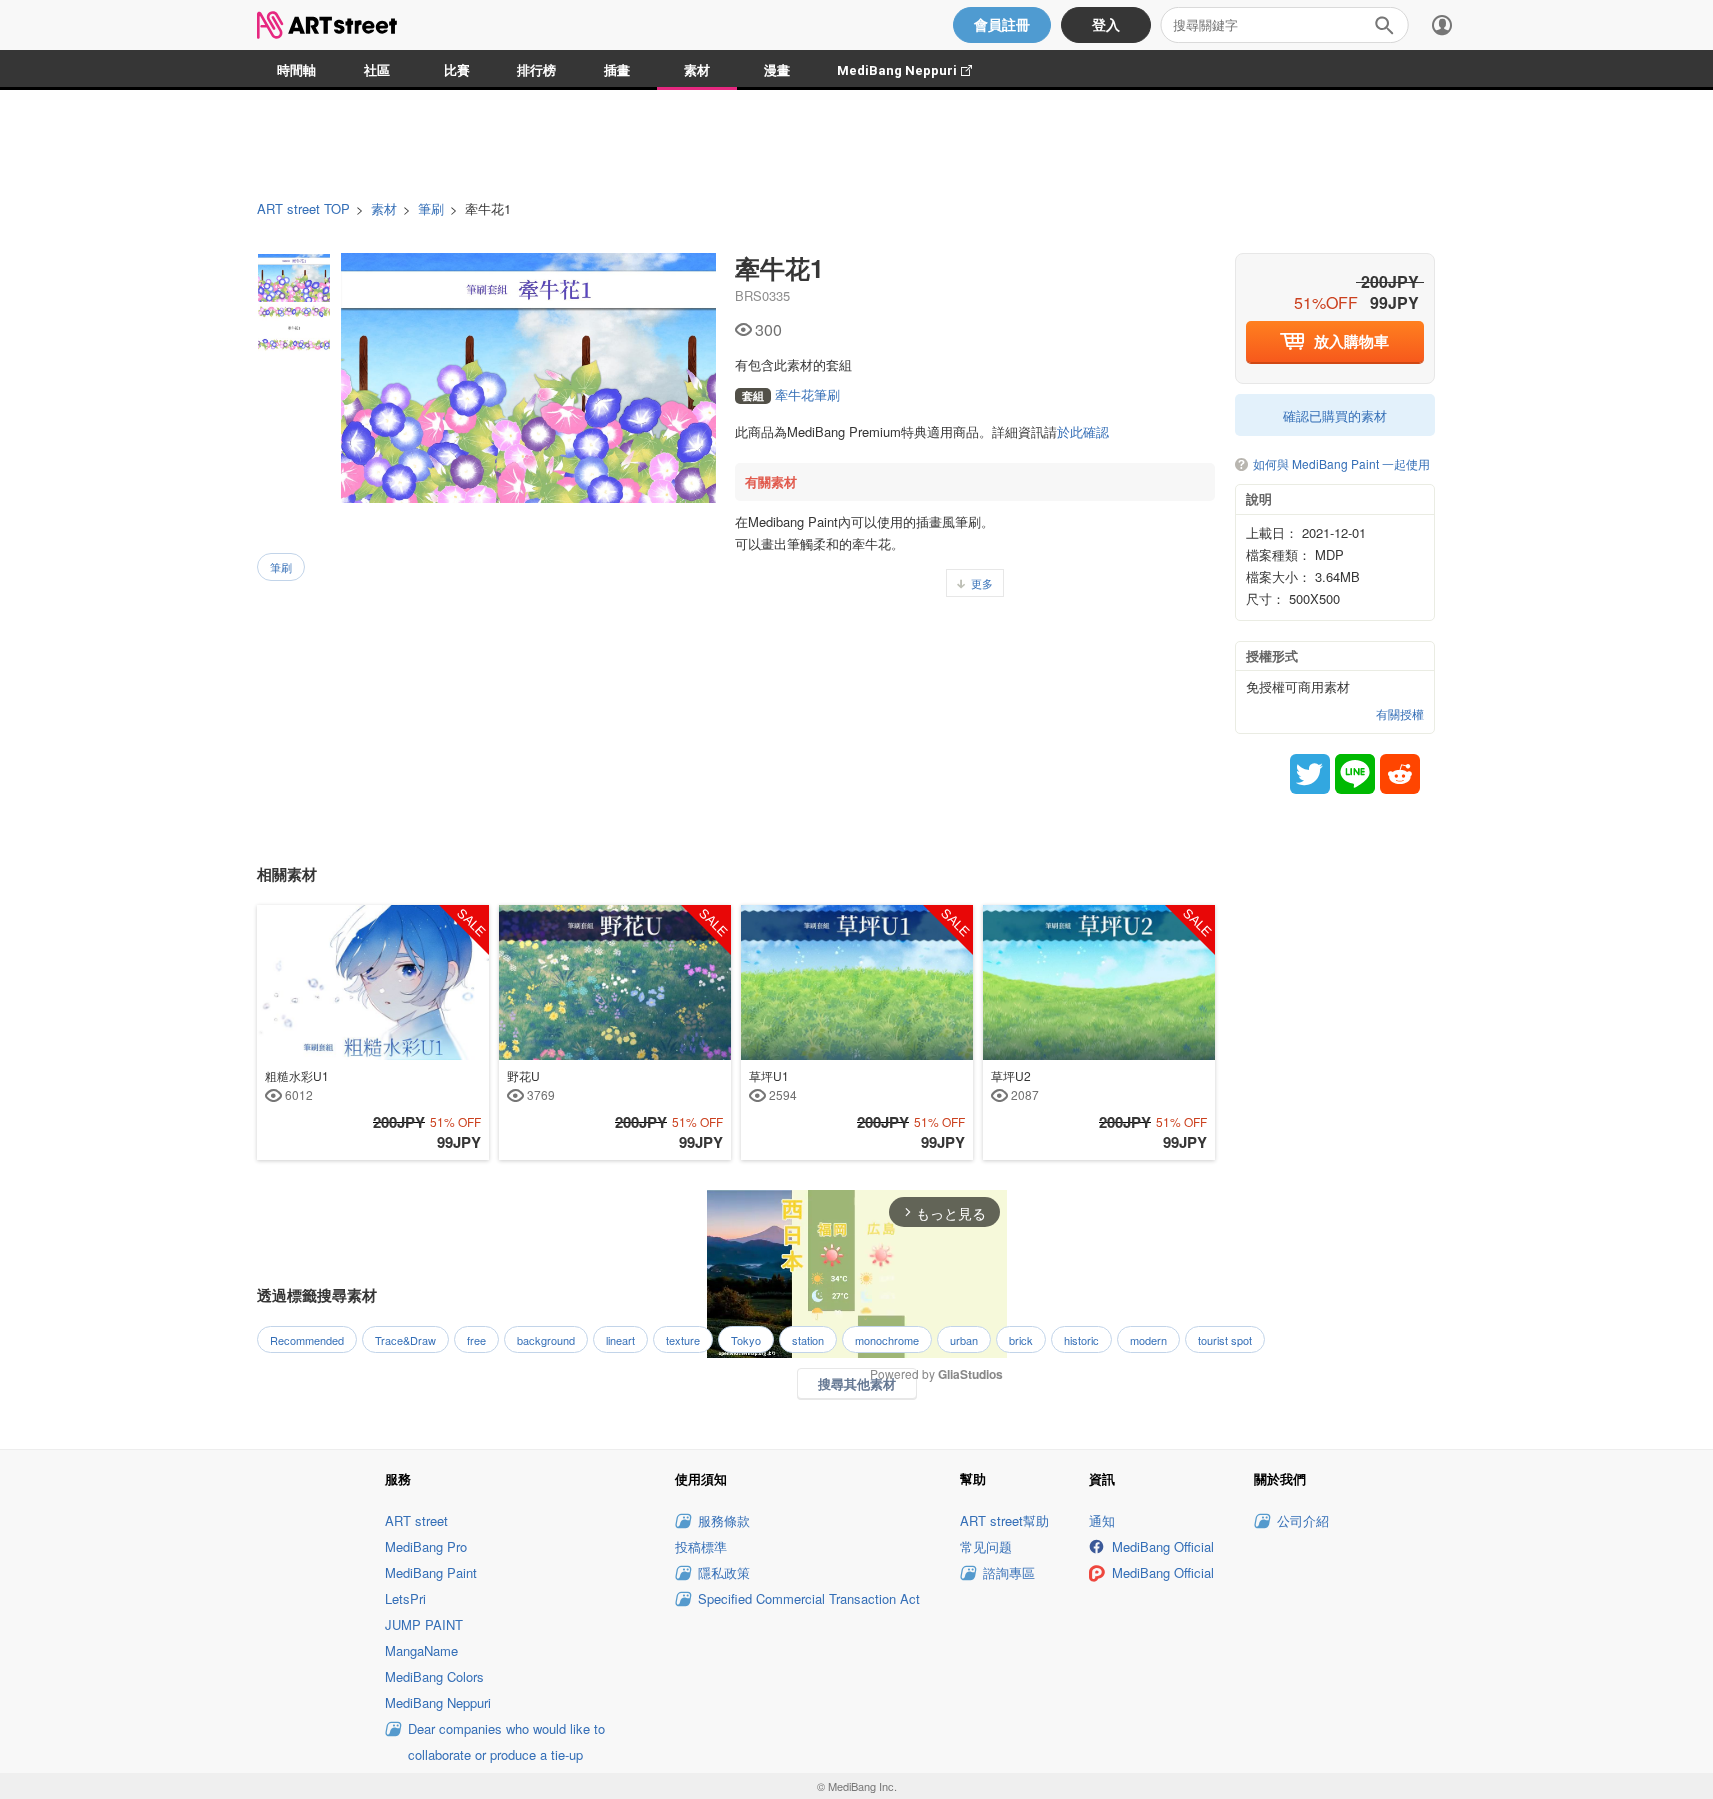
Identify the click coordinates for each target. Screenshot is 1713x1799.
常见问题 (986, 1546)
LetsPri (405, 1598)
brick (1021, 1340)
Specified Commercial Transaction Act (809, 1598)
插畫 (617, 70)
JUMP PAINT (424, 1624)
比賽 (457, 70)
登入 (1106, 25)
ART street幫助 (1004, 1520)
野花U (531, 1085)
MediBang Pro (426, 1546)
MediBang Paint (431, 1572)
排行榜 (536, 70)
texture (683, 1340)
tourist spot (1225, 1340)
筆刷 (431, 209)
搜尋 (1384, 25)
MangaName (421, 1650)
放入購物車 (1351, 341)
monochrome (887, 1340)
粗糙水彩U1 (297, 1085)
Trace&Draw (405, 1340)
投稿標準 (701, 1546)
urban (964, 1340)
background (546, 1340)
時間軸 (296, 70)
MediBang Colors (434, 1676)
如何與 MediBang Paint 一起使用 (1341, 464)
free (476, 1340)
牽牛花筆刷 (791, 394)
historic (1081, 1340)
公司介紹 (1303, 1520)
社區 (377, 70)
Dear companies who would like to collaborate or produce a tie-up (506, 1741)
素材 (697, 70)
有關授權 (1400, 714)
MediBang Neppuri (914, 70)
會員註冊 (1002, 25)
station (808, 1340)
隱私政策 (724, 1572)
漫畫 (777, 70)
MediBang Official (1163, 1546)
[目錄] (1442, 25)
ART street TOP (303, 209)
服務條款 (724, 1520)
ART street (416, 1520)
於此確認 (1083, 431)
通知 (1102, 1520)
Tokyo (746, 1340)
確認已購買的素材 (1335, 415)
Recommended (307, 1340)
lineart (620, 1340)
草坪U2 (1015, 1085)
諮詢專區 (1009, 1572)
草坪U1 (773, 1085)
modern (1148, 1340)
